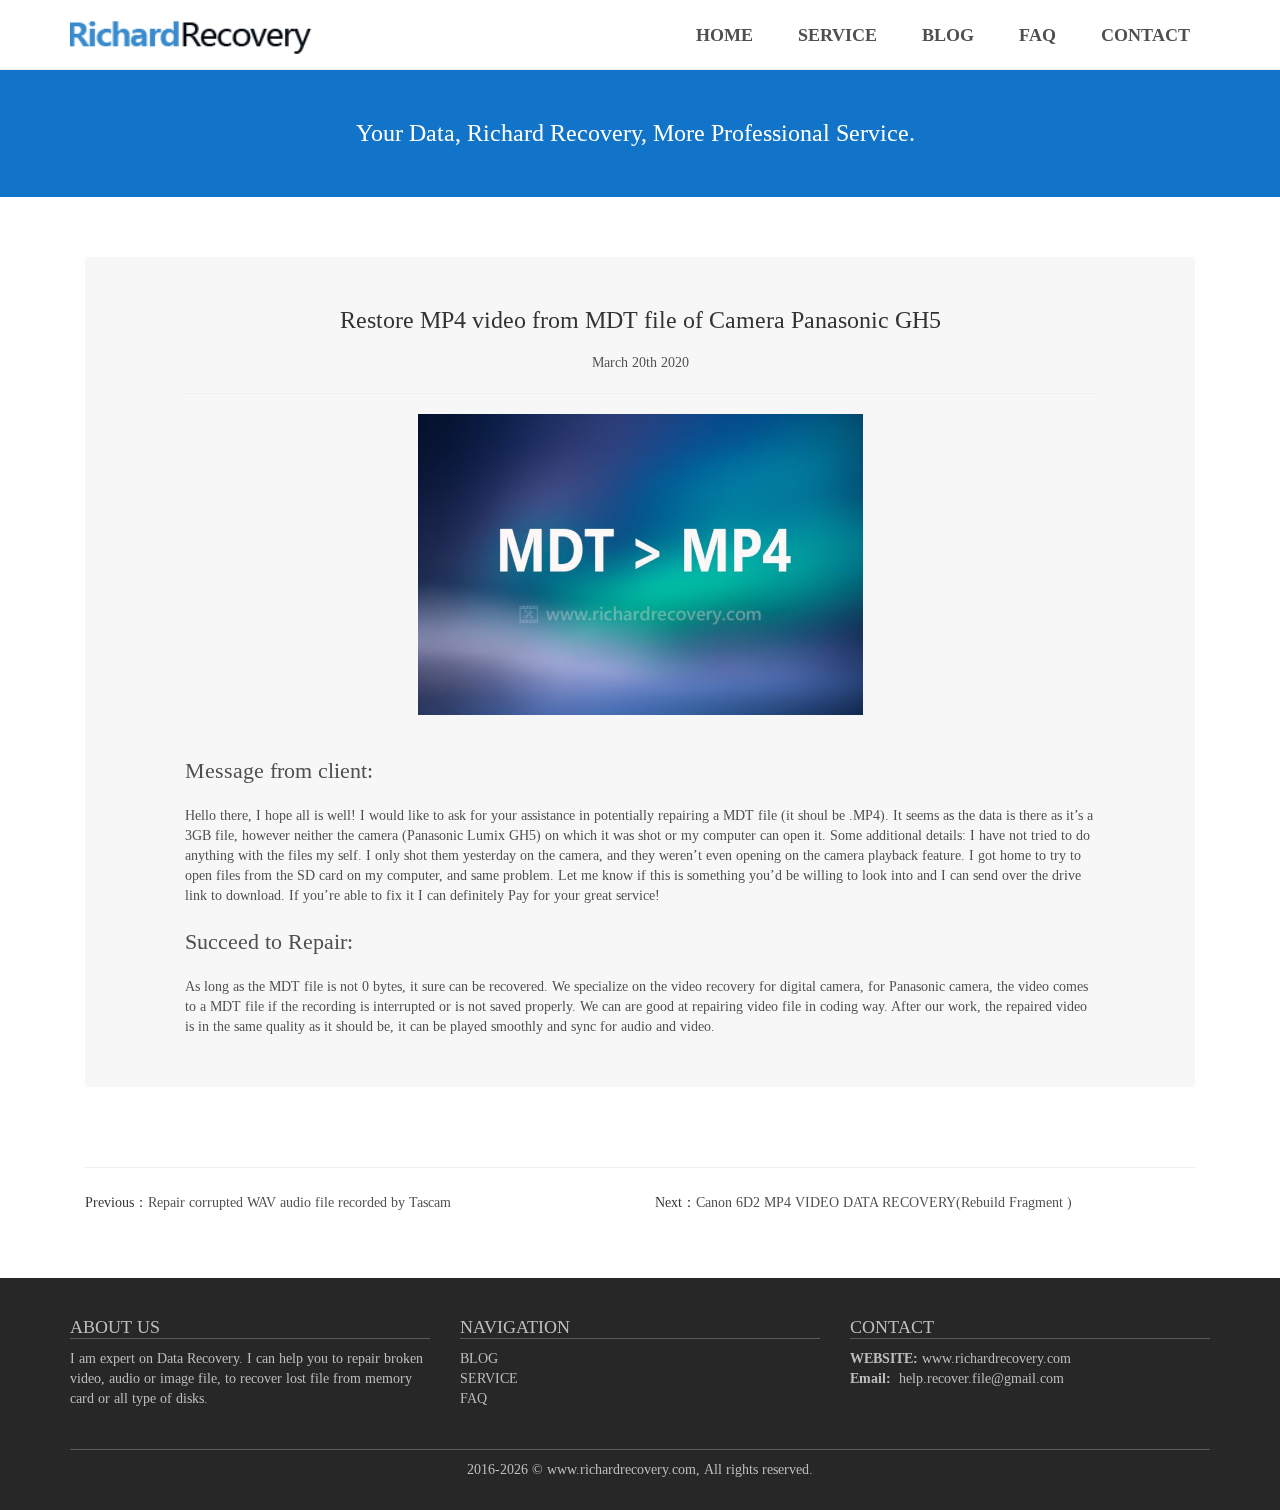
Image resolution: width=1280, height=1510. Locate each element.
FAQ (1037, 35)
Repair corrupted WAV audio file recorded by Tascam (299, 1202)
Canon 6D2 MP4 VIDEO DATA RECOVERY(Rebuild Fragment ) (884, 1202)
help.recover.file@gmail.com (981, 1378)
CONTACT (1145, 35)
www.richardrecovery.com (996, 1358)
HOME (724, 35)
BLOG (948, 35)
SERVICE (837, 35)
